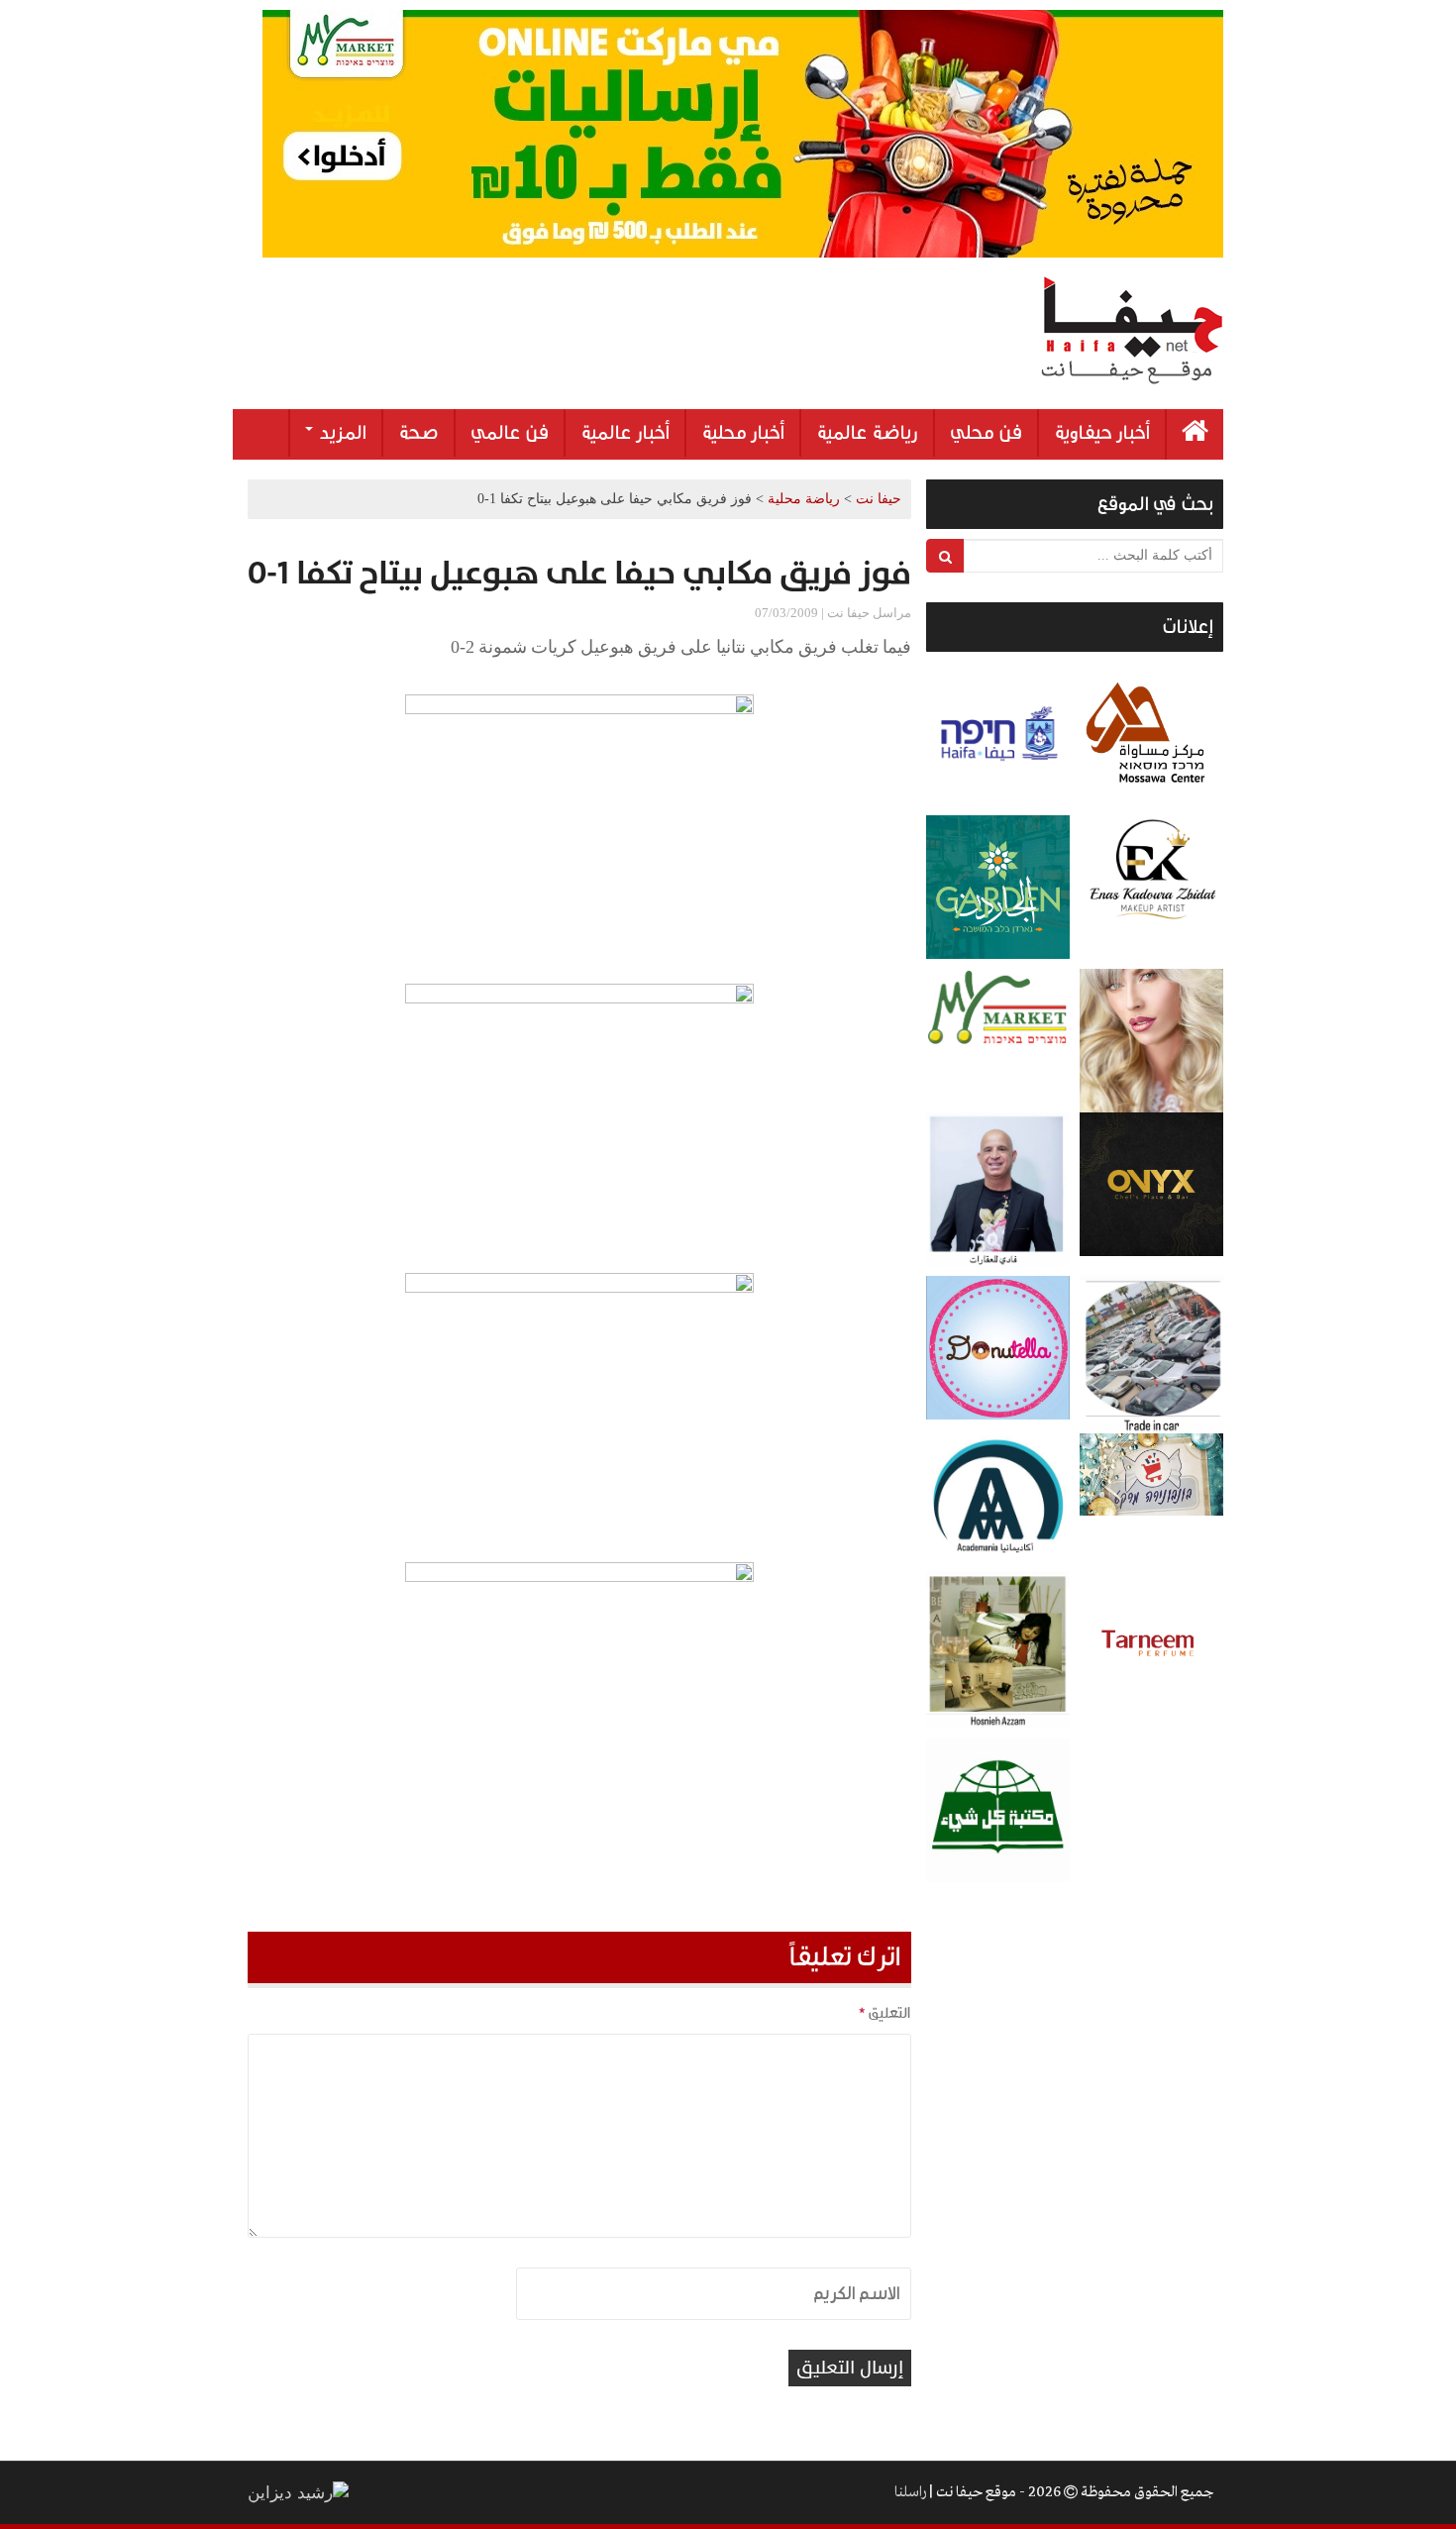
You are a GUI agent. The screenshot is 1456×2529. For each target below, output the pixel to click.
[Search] (945, 556)
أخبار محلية (743, 433)
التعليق (884, 2013)
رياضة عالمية (867, 433)
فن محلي (986, 433)
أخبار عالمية (625, 433)
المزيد (341, 433)
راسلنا (910, 2492)
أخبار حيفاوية (1102, 433)
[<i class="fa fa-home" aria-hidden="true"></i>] (1195, 434)
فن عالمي (510, 433)
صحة (418, 433)
